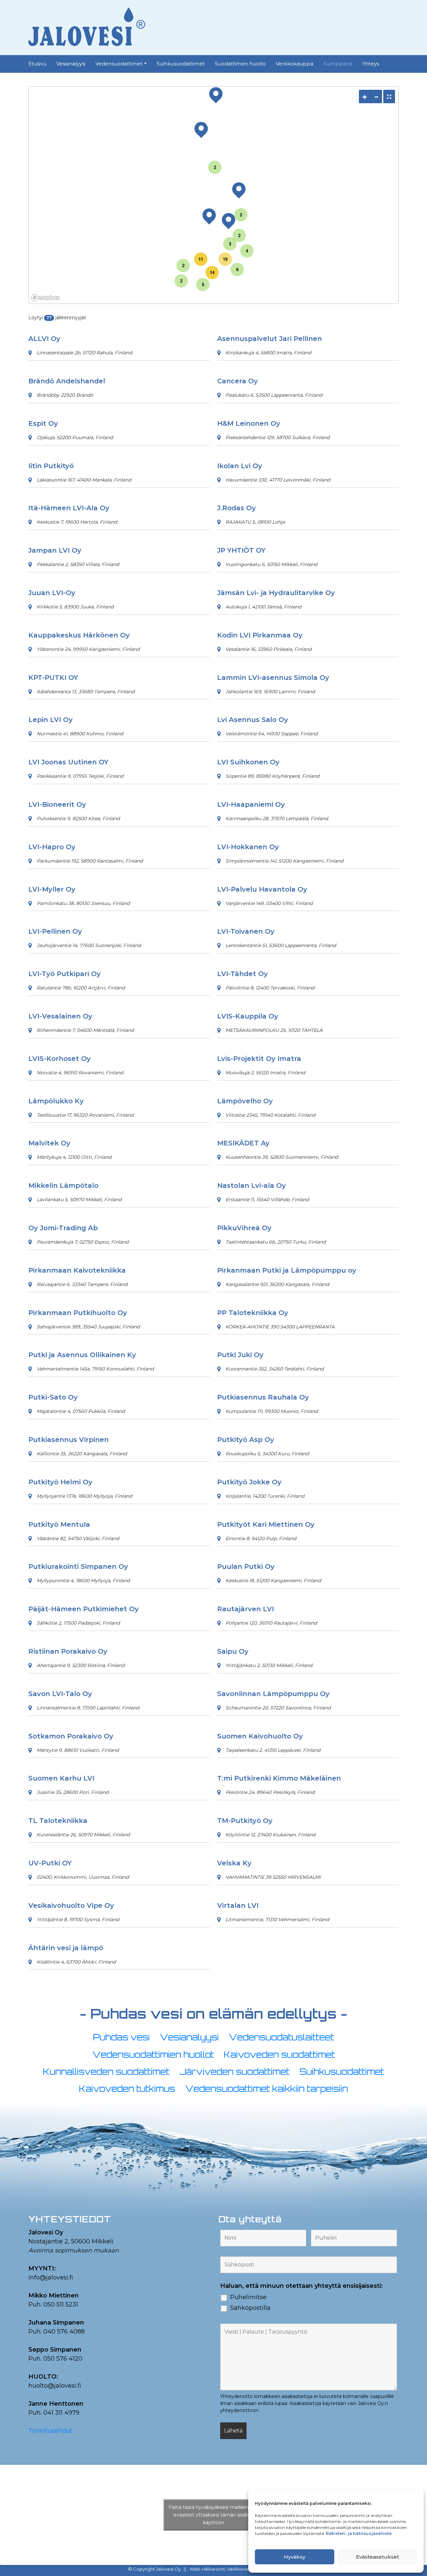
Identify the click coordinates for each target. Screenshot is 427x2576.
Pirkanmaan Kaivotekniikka (77, 1270)
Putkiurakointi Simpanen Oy (78, 1567)
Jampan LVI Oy (55, 550)
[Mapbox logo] (45, 298)
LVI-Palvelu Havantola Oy (262, 889)
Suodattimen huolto (240, 64)
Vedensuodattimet (119, 64)
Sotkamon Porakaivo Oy (71, 1736)
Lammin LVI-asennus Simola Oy (273, 678)
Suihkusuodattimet (181, 64)
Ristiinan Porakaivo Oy (68, 1651)
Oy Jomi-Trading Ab (63, 1228)
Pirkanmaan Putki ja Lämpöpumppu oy (287, 1270)
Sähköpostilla (250, 2308)
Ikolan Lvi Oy (240, 466)
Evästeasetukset (377, 2557)
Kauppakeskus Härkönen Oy (79, 635)
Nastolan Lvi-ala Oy (252, 1185)
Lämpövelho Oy (245, 1101)
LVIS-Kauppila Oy (248, 1016)
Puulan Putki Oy (246, 1567)
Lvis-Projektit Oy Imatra (259, 1059)
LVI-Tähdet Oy (243, 974)
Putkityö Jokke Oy (249, 1482)
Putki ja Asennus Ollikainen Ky (82, 1355)
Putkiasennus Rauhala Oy (263, 1397)
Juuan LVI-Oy (52, 593)
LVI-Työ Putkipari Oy (65, 974)
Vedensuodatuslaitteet (281, 2037)
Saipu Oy (233, 1651)
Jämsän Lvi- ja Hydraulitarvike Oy (276, 593)
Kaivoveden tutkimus (127, 2089)
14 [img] (212, 272)
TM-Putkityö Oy (245, 1821)
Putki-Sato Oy (53, 1397)
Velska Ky (234, 1863)
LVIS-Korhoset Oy (60, 1059)
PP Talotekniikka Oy (253, 1313)
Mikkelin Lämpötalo (63, 1185)
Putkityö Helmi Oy (60, 1482)
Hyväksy (295, 2557)
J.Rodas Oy (237, 508)
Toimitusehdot (50, 2431)
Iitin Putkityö (51, 466)
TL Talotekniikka (58, 1821)
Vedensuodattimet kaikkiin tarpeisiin (267, 2089)
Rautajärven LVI (246, 1609)
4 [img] (247, 251)
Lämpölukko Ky (56, 1101)
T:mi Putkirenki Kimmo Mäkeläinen (279, 1778)
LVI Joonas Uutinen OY (68, 762)
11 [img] (201, 259)
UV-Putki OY (50, 1863)
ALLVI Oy (44, 339)
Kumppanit (338, 64)
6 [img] (237, 269)
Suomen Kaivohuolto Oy (260, 1736)
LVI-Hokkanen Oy (248, 847)
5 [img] (203, 284)
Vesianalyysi (71, 64)
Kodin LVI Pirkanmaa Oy (260, 635)
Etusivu (37, 64)
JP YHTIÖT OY (241, 550)
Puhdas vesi (121, 2037)
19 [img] (225, 259)
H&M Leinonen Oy (249, 423)
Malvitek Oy (49, 1143)
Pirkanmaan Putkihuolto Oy (78, 1313)
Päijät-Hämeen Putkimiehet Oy (84, 1609)
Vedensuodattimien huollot (153, 2055)
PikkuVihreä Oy (244, 1228)
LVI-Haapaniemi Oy (251, 804)
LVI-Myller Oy (52, 889)
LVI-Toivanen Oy (246, 931)
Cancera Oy (238, 381)
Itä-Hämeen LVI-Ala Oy (69, 508)
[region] (213, 195)
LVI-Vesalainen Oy (60, 1016)
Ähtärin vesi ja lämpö (66, 1948)
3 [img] (230, 244)
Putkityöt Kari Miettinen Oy (266, 1524)
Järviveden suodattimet (235, 2072)
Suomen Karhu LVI (61, 1778)
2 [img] (181, 281)
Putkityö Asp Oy (246, 1440)
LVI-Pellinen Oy (55, 931)
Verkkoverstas (243, 2569)
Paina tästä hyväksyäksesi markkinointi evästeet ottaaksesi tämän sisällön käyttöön (213, 2515)
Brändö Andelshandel (67, 381)
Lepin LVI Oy (51, 720)
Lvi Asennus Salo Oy (253, 720)
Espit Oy (43, 423)
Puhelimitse (248, 2297)
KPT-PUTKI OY (53, 678)
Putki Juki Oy (240, 1355)
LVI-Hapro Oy (52, 847)
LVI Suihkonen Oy (248, 762)
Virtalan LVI (238, 1905)
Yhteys (371, 64)
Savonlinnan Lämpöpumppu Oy (273, 1694)
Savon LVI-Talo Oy (60, 1694)
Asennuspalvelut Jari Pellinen (270, 339)
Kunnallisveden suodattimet (106, 2072)
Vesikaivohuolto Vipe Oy (71, 1905)
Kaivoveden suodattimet (279, 2055)
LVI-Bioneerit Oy (57, 804)
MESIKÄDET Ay (243, 1143)
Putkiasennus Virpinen (69, 1440)
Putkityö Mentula (59, 1524)
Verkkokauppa (295, 64)
